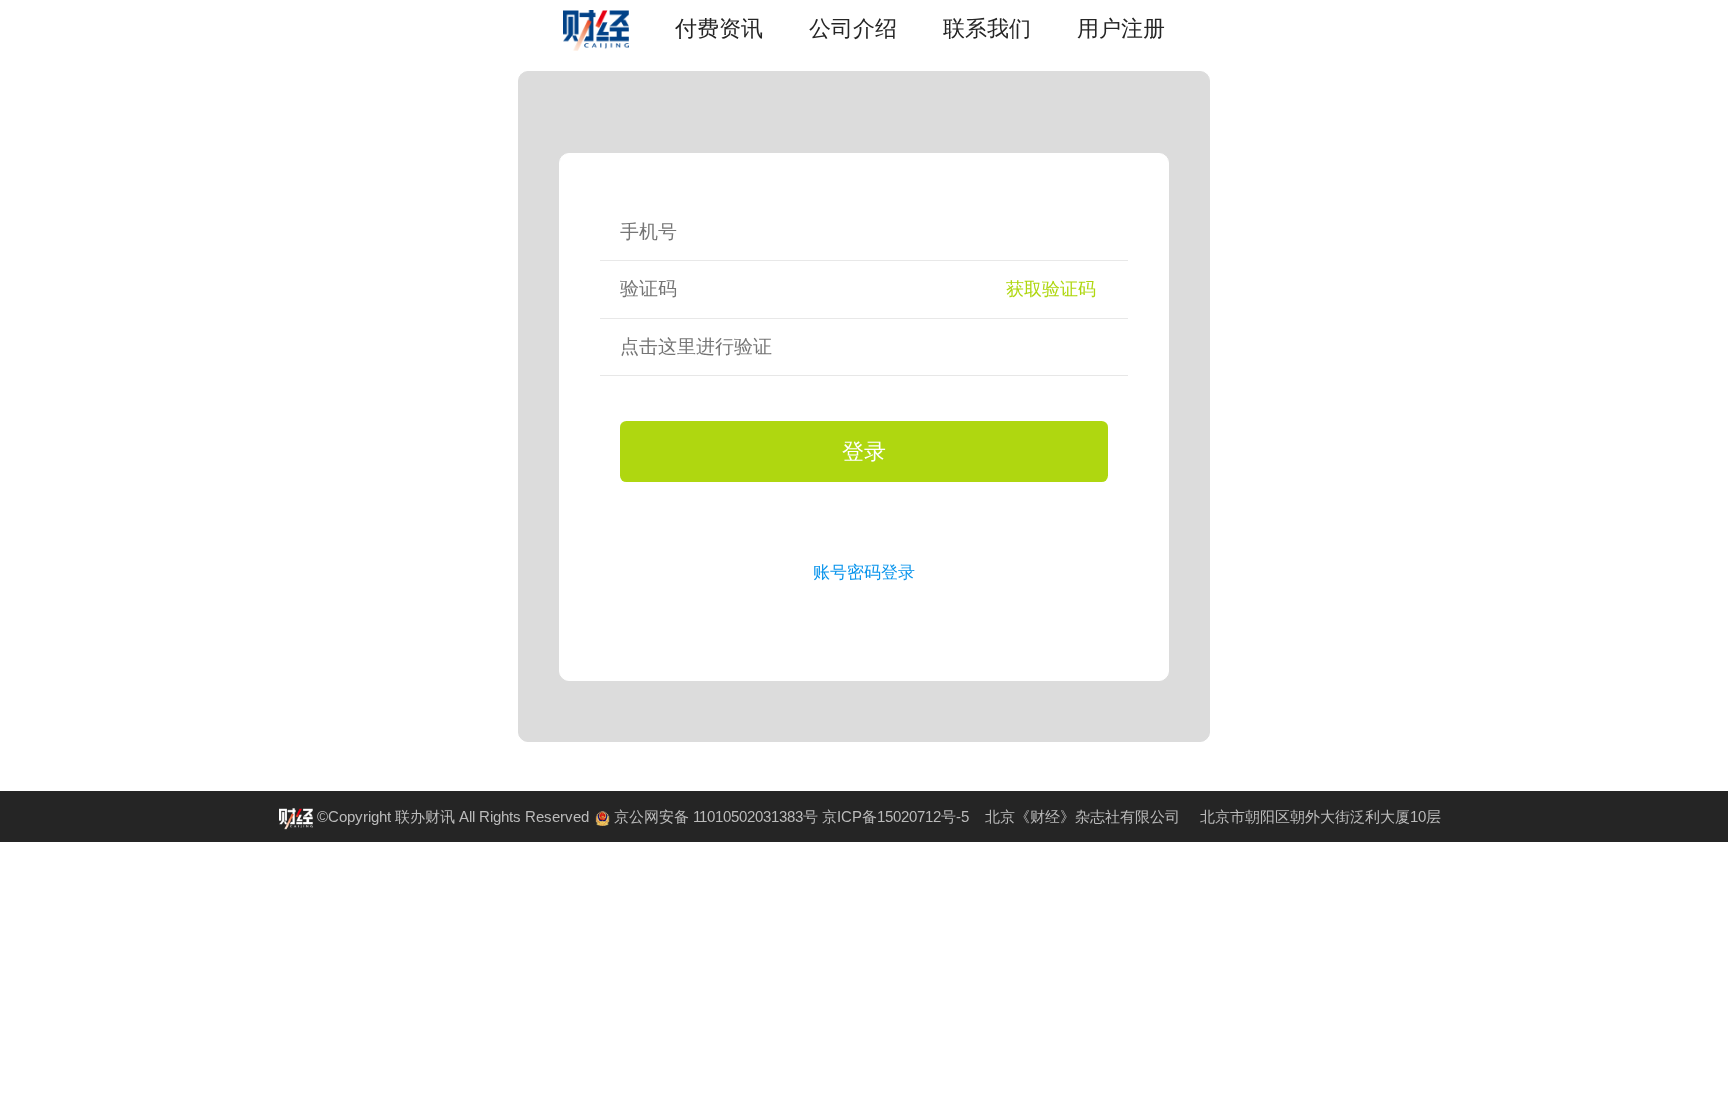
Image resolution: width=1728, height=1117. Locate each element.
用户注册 (1121, 28)
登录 (864, 451)
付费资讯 (719, 28)
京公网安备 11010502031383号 (716, 816)
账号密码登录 (864, 572)
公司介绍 (853, 28)
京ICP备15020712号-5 (895, 816)
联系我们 (987, 28)
